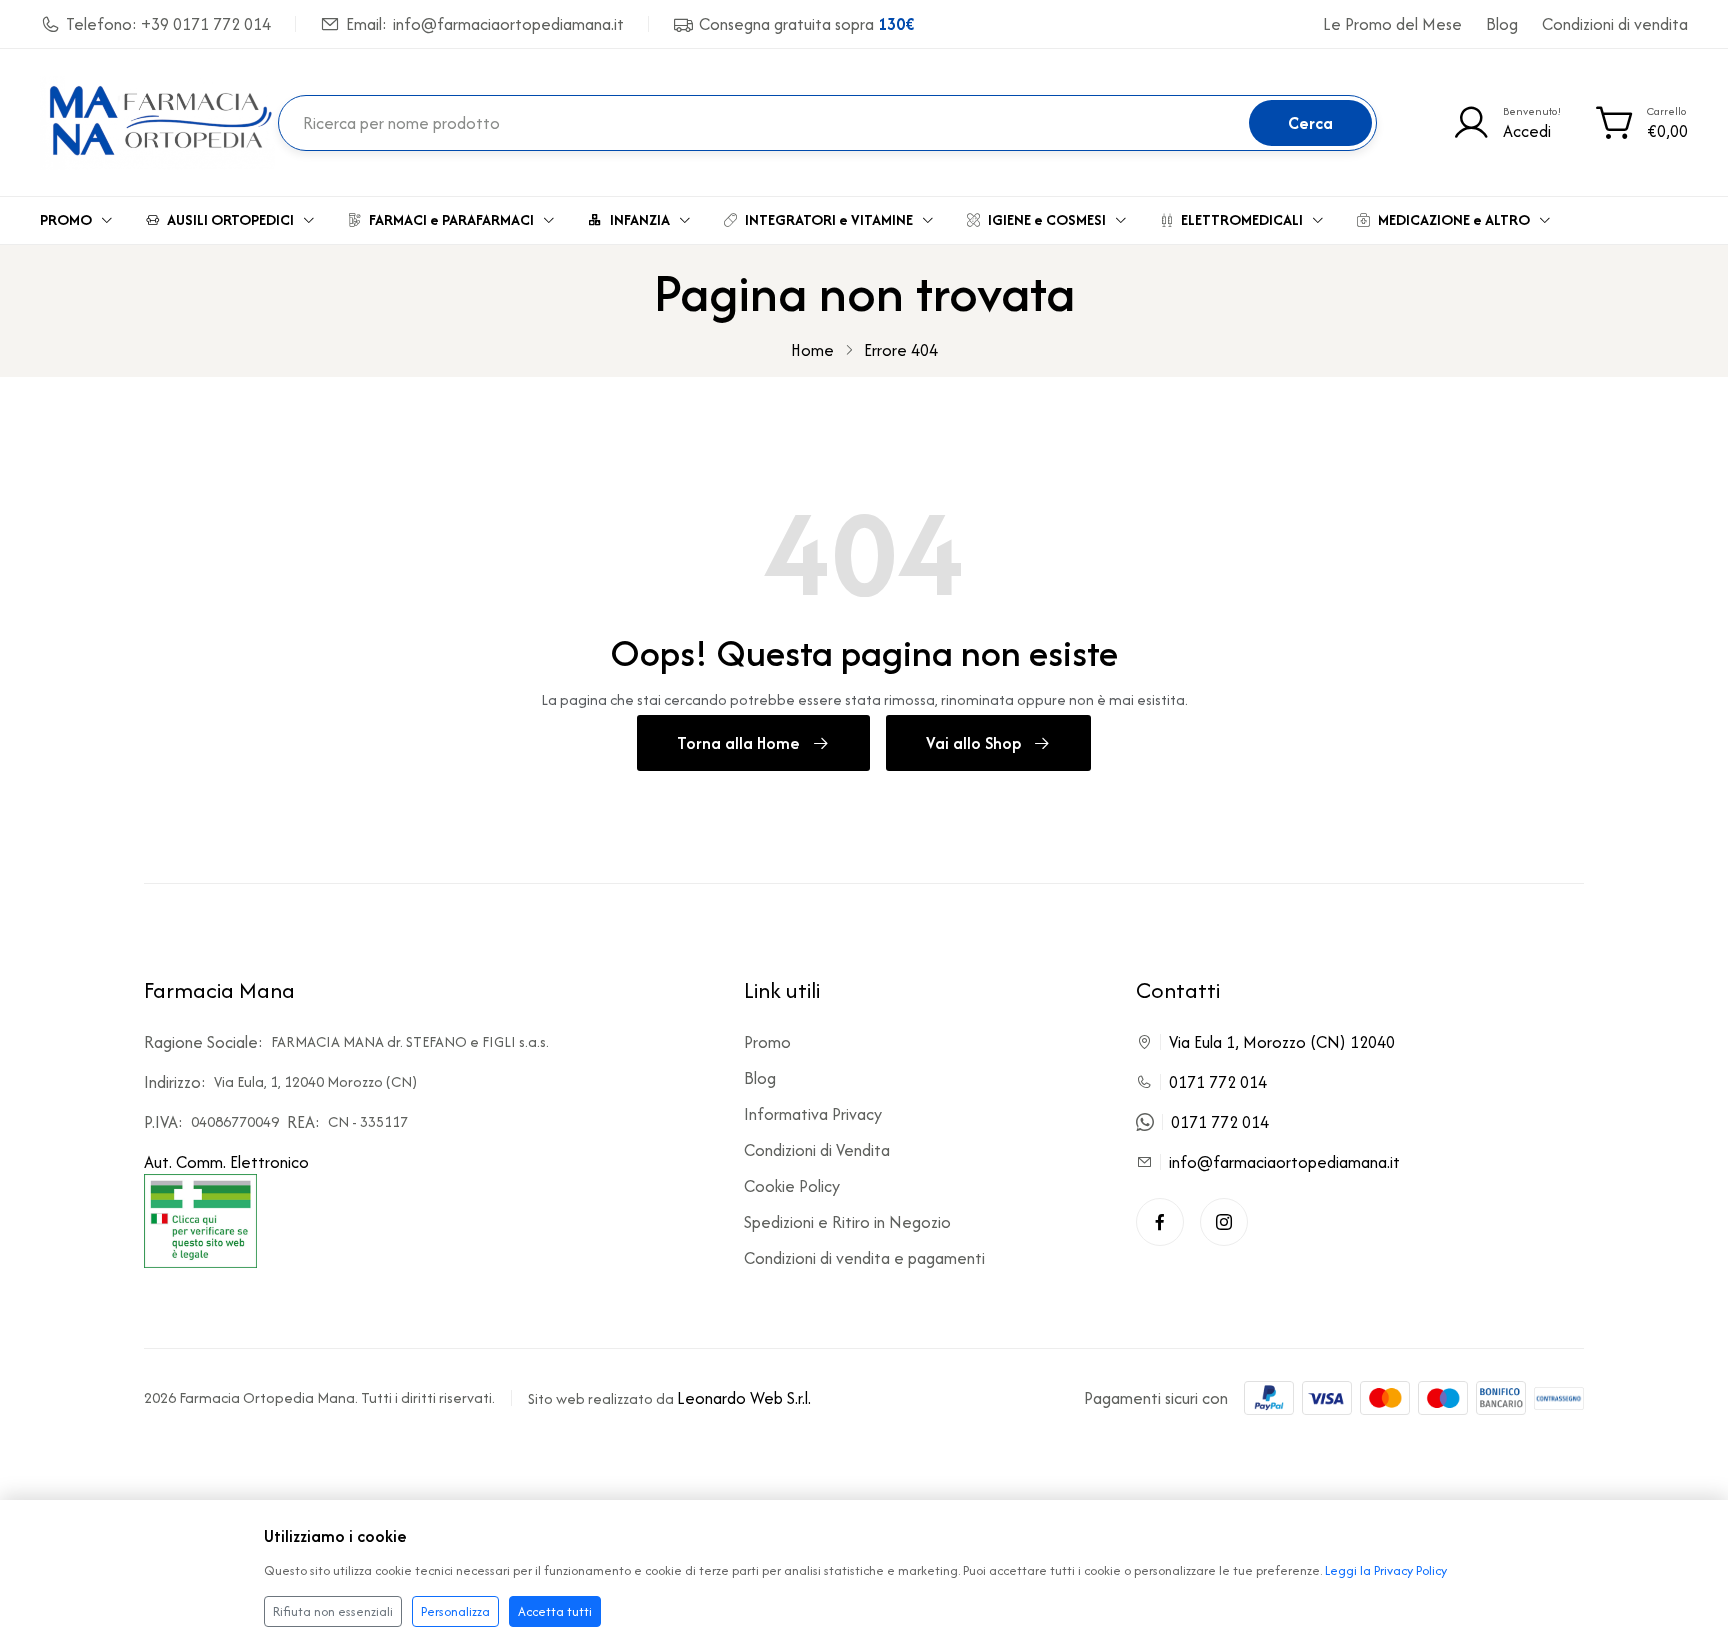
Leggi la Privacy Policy (1386, 1570)
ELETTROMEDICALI (1242, 219)
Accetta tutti (555, 1611)
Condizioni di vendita (1615, 24)
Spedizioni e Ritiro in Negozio (847, 1222)
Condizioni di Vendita (817, 1150)
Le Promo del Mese (1392, 24)
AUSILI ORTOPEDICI (230, 219)
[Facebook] (1160, 1222)
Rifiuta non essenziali (333, 1611)
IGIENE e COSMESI (1047, 219)
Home (812, 350)
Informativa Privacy (813, 1114)
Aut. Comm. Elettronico (226, 1162)
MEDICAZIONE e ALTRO (1454, 219)
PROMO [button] (66, 219)
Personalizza (455, 1611)
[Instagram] (1224, 1222)
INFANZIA (640, 219)
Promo (767, 1042)
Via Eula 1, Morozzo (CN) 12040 (1282, 1042)
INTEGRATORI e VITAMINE (829, 219)
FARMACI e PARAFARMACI (451, 219)
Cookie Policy (792, 1186)
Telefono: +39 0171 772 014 (168, 24)
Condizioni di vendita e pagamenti (864, 1258)
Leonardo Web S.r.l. (744, 1398)
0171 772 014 (1218, 1082)
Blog (1502, 24)
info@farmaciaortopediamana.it (1284, 1162)
